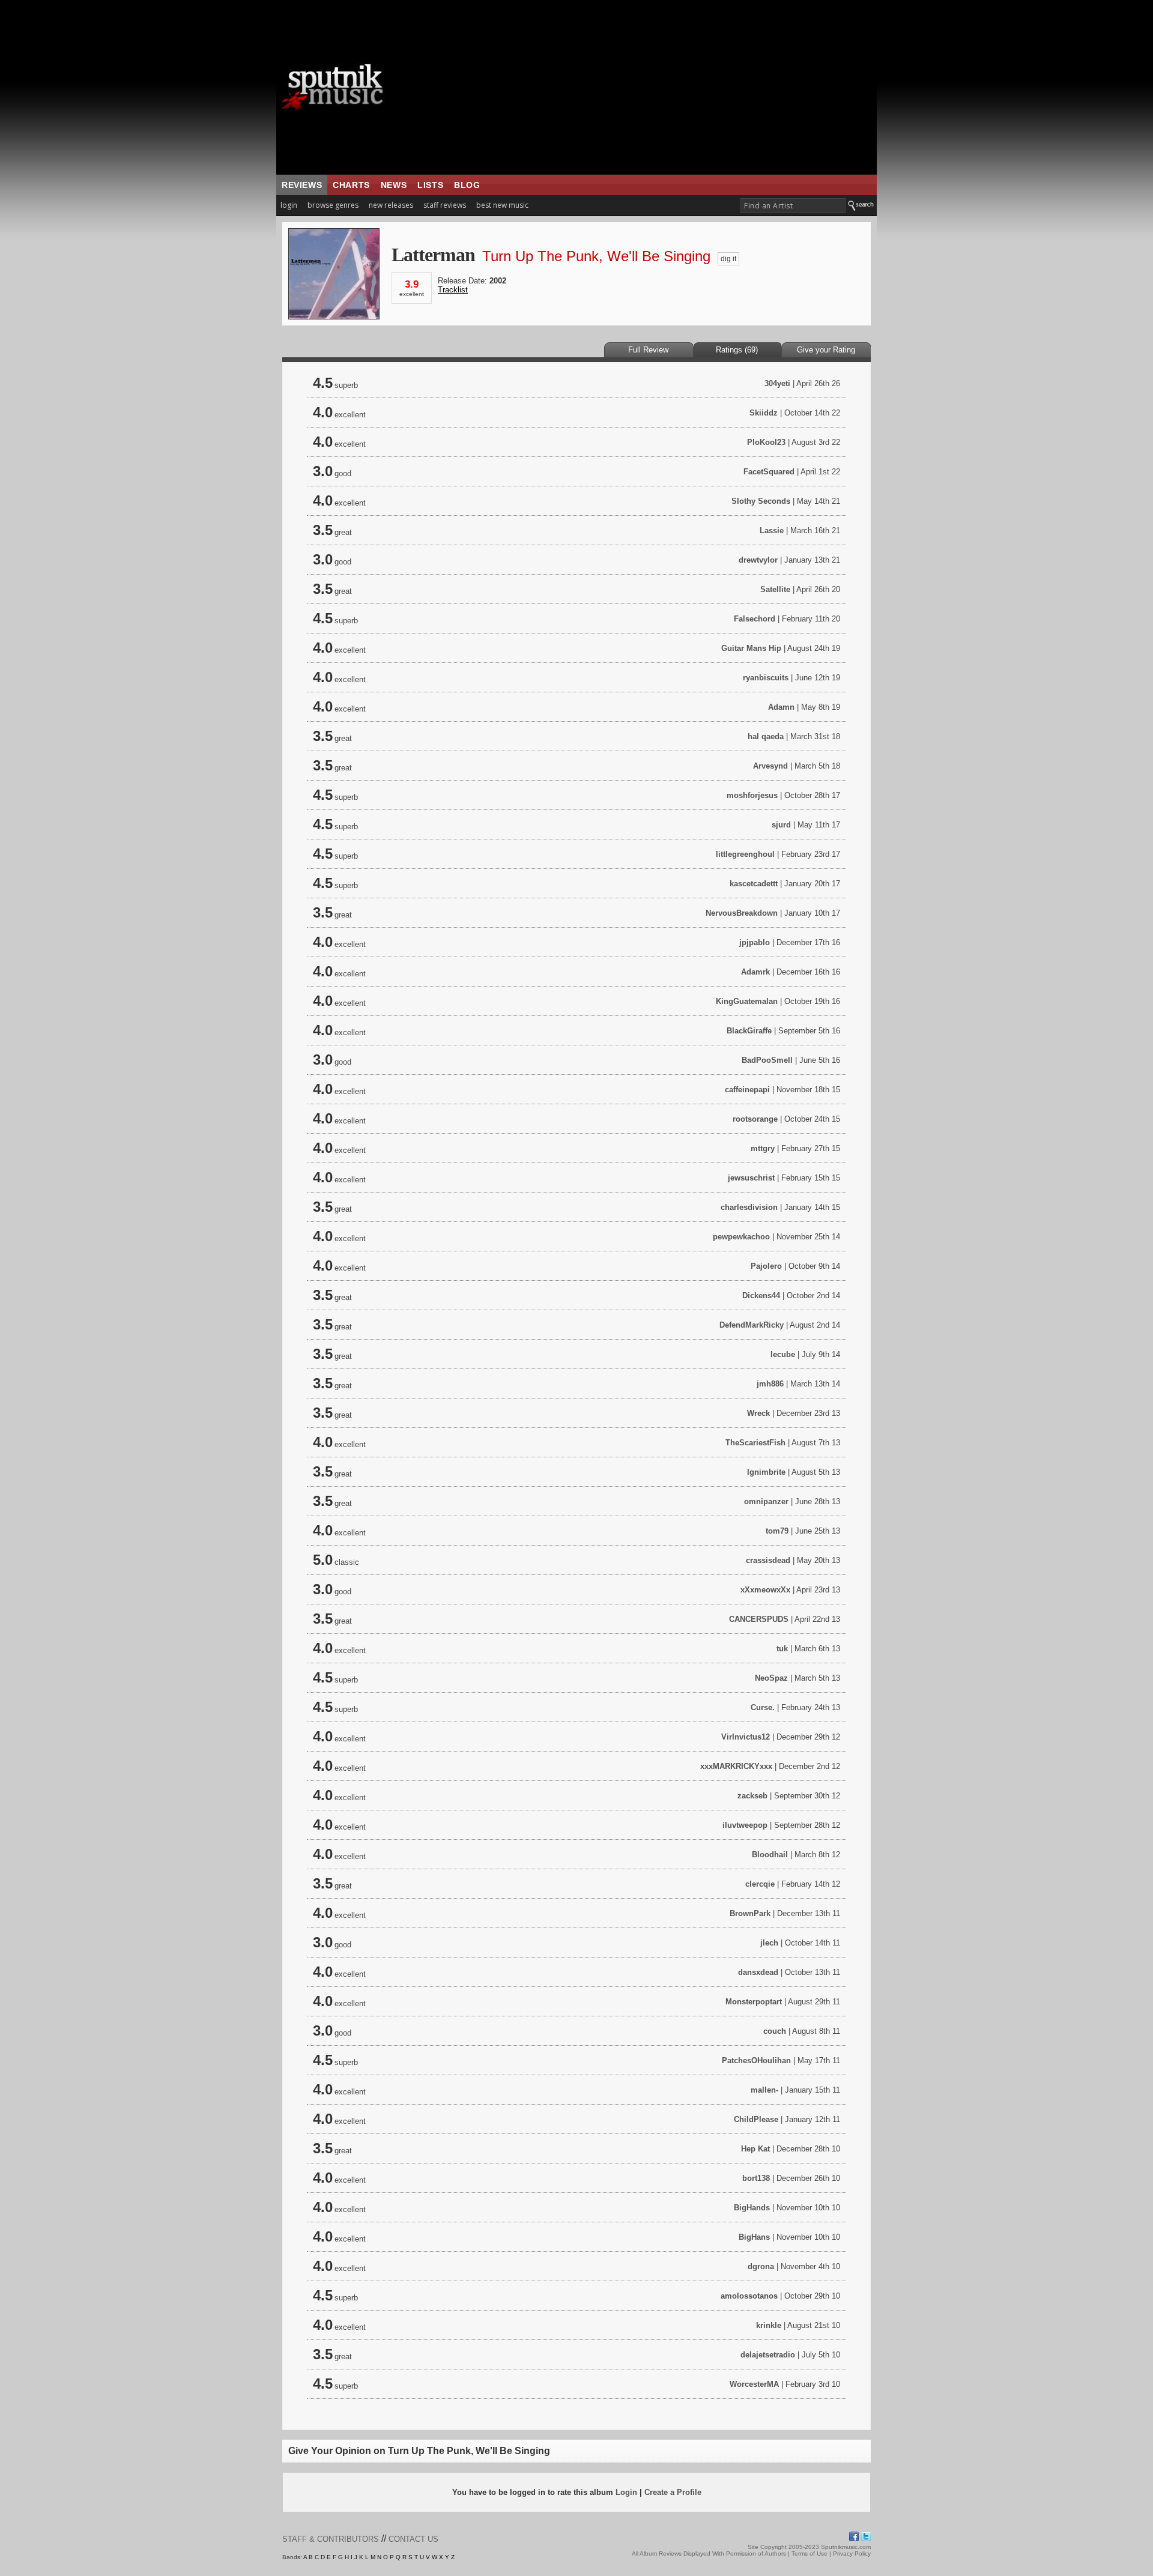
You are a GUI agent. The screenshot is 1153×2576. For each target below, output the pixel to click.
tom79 (777, 1531)
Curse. (763, 1707)
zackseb (752, 1796)
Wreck (758, 1413)
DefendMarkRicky (752, 1325)
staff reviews (445, 205)
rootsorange (755, 1119)
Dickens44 (761, 1296)
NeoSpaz (771, 1678)
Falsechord (755, 619)
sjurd (781, 825)
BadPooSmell (767, 1060)
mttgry (763, 1148)
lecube (783, 1354)
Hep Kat (755, 2149)
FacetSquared (769, 472)
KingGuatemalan (747, 1001)
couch (775, 2031)
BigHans (754, 2237)
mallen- (764, 2090)
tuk (782, 1649)
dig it (728, 259)
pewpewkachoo (741, 1237)
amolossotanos (749, 2296)
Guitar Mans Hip (751, 648)
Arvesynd (770, 766)
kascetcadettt (754, 884)
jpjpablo (755, 942)
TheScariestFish (755, 1443)
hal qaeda (766, 736)
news (394, 185)
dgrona (761, 2266)
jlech (769, 1943)
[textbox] (793, 206)
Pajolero (766, 1266)
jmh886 (770, 1384)
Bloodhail (770, 1855)
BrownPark (750, 1913)
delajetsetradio (768, 2355)
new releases (391, 205)
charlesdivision (749, 1207)
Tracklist (453, 290)
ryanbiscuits (766, 678)
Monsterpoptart (754, 2002)
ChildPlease (756, 2119)
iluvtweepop (745, 1825)
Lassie (772, 531)
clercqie (760, 1884)
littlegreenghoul (745, 854)
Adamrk (755, 972)
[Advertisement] (652, 87)
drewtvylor (758, 560)
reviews (302, 185)
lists (430, 185)
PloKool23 (766, 442)
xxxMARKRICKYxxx (736, 1766)
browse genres (333, 205)
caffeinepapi (747, 1090)
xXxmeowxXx (765, 1590)
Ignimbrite (766, 1472)
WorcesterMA (754, 2384)
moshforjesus (752, 795)
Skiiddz (764, 413)
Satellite (775, 589)
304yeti (777, 383)
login (289, 205)
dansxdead (758, 1972)
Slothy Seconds (761, 501)
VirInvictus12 (746, 1737)
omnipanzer (766, 1501)
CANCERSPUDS (759, 1619)
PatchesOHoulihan (756, 2060)
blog (467, 185)
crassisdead (768, 1560)
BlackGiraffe (749, 1031)
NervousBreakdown (742, 913)
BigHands (752, 2208)
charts (351, 185)
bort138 (756, 2178)
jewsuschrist (751, 1178)
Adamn (781, 707)
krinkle (769, 2325)
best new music (502, 205)
